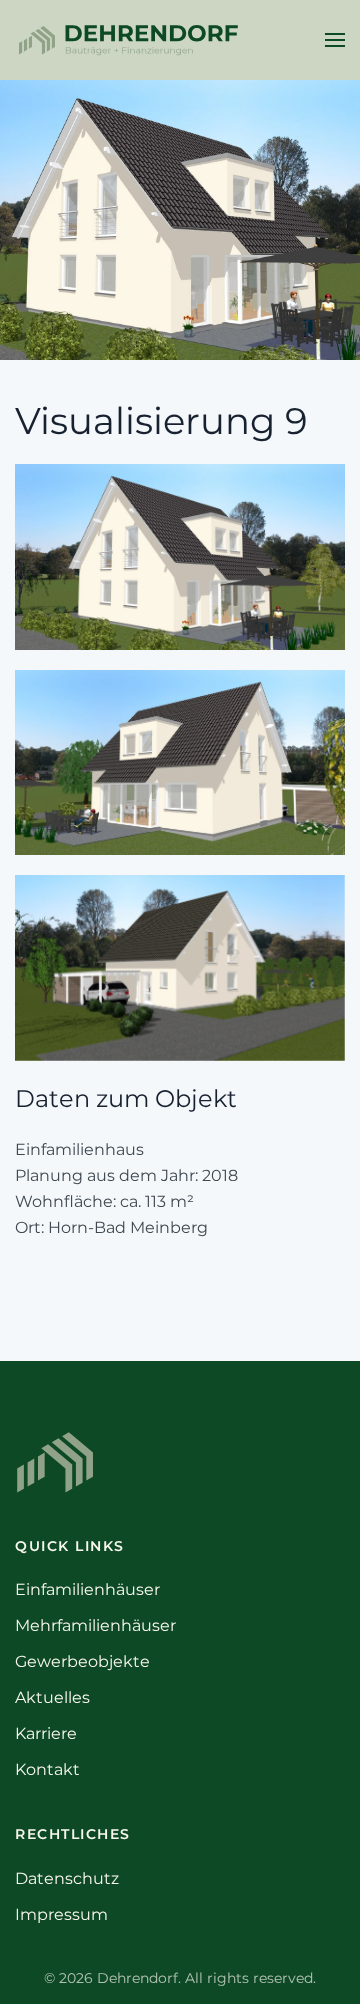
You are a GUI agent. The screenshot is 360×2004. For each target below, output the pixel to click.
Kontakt (47, 1769)
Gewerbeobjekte (82, 1661)
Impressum (61, 1914)
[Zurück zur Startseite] (127, 40)
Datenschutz (67, 1878)
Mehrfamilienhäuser (95, 1625)
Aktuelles (52, 1697)
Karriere (46, 1733)
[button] (335, 40)
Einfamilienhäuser (87, 1589)
